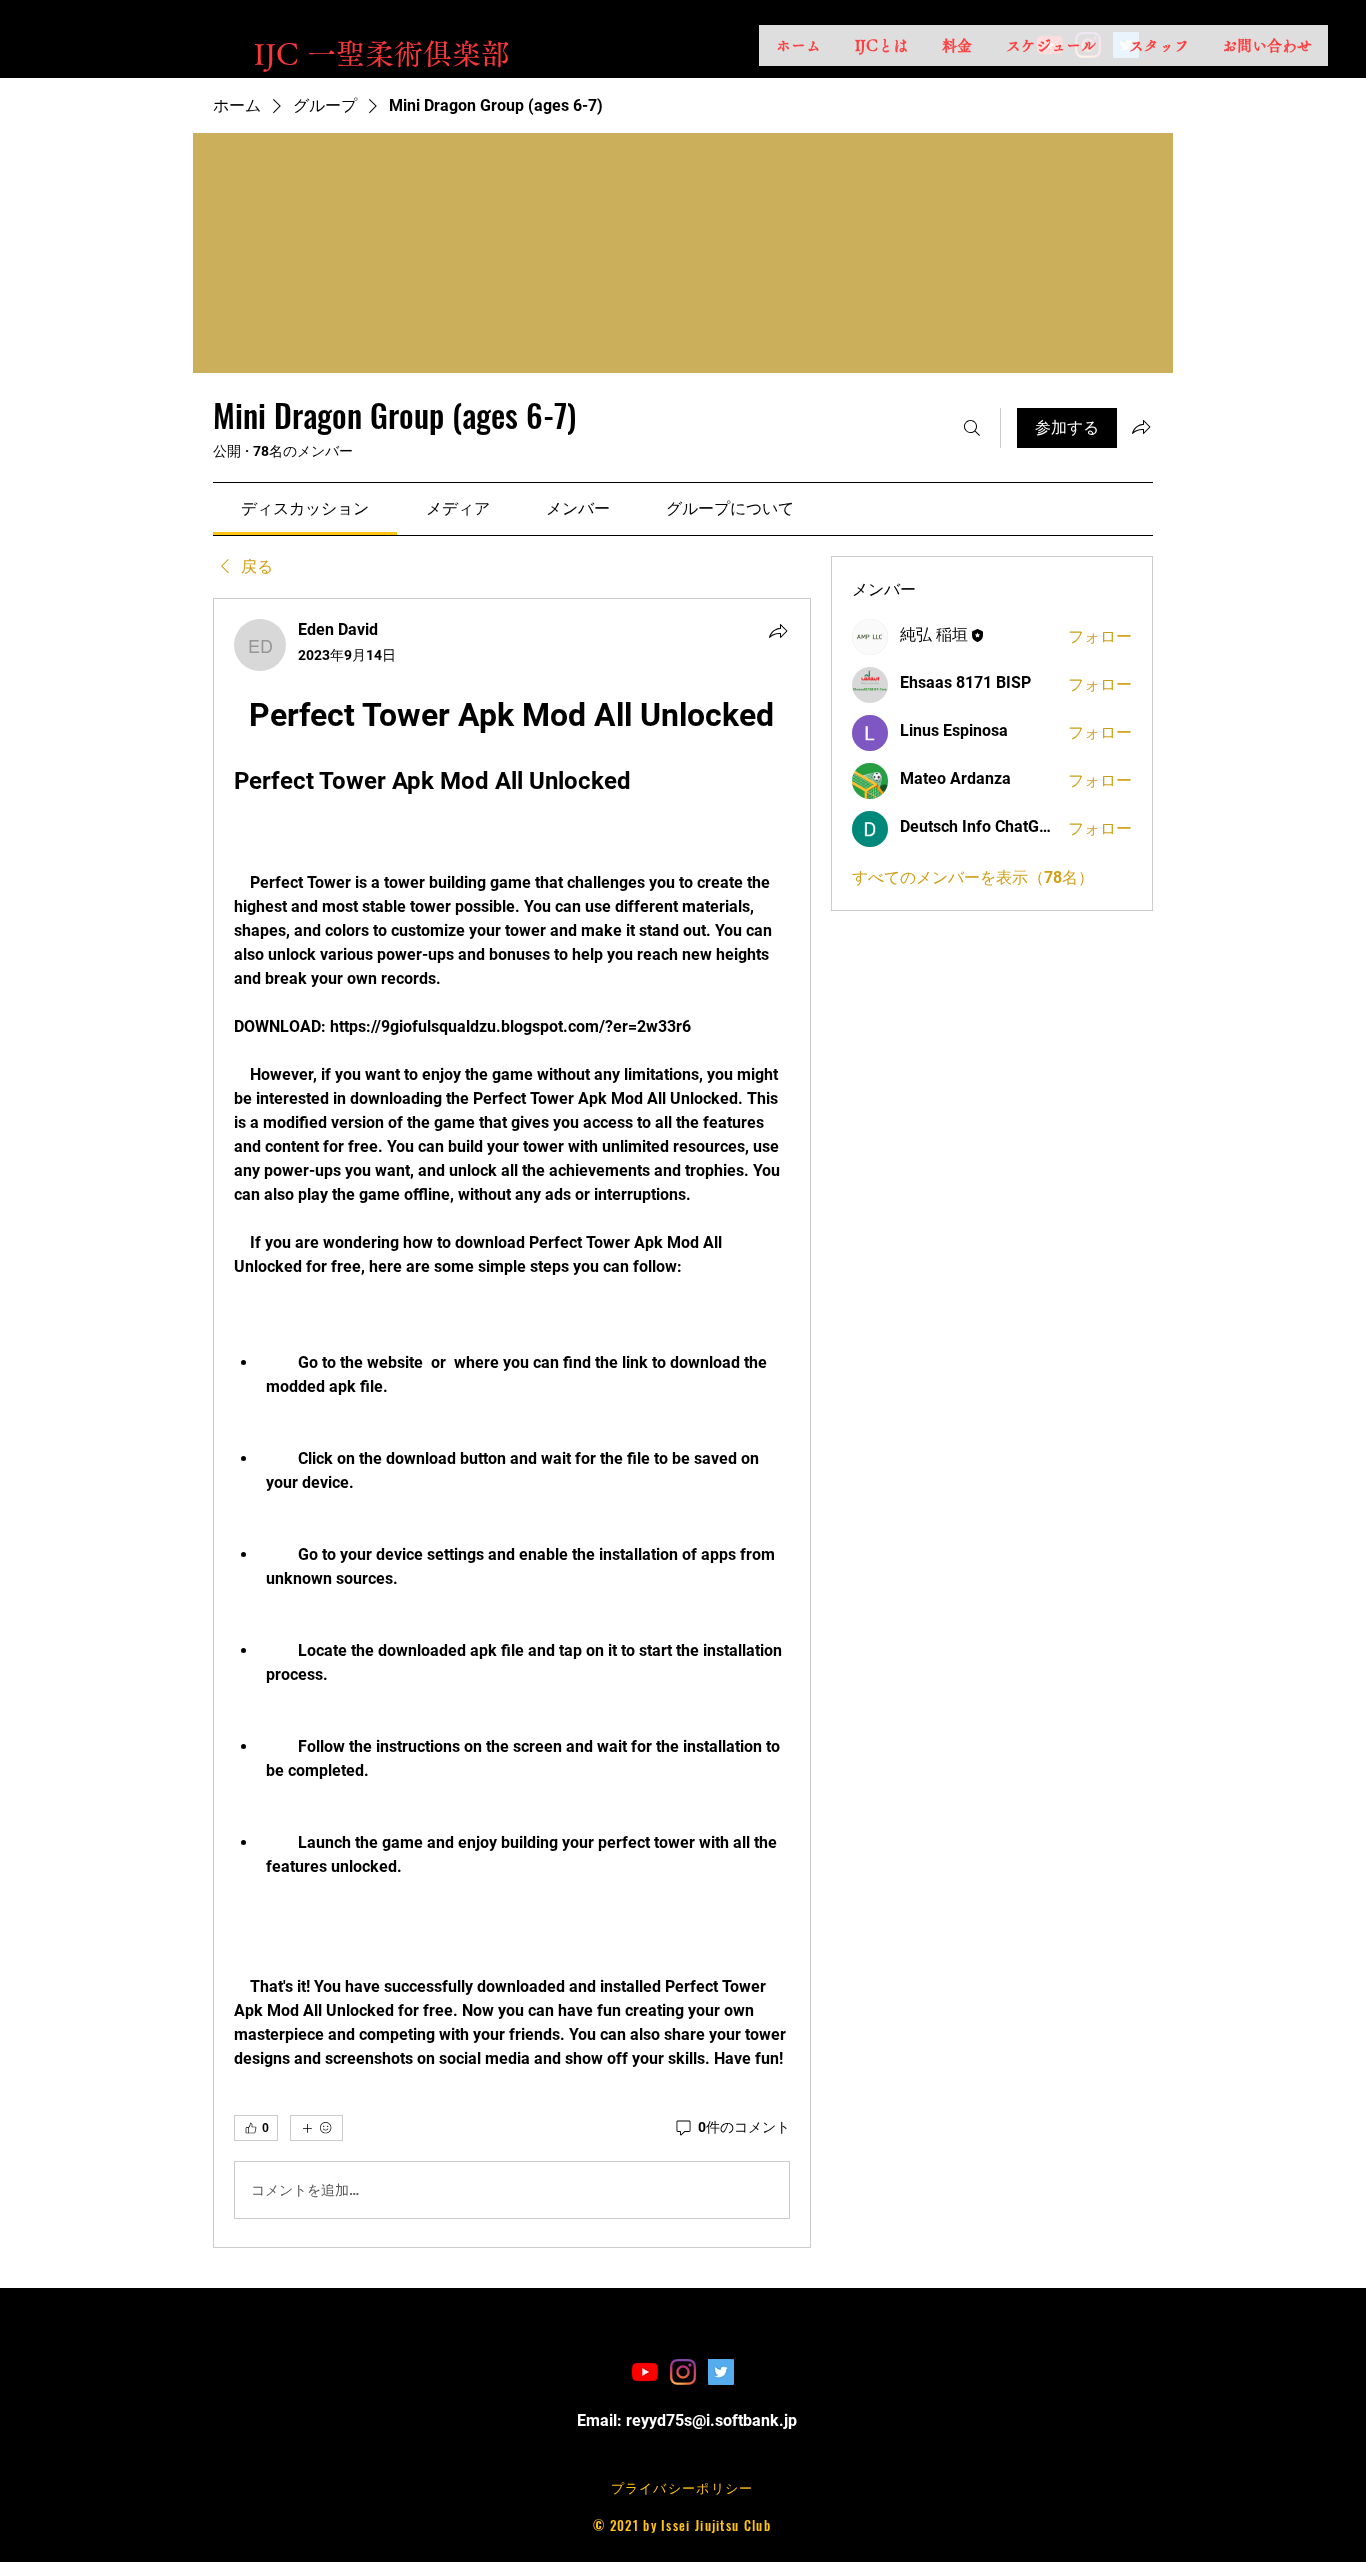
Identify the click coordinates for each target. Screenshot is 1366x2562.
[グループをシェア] (1141, 427)
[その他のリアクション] (316, 2128)
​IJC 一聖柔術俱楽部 (382, 53)
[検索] (972, 428)
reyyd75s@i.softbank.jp (711, 2420)
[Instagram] (683, 2372)
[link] (305, 508)
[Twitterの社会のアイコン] (721, 2372)
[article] (512, 1423)
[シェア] (778, 631)
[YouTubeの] (645, 2372)
